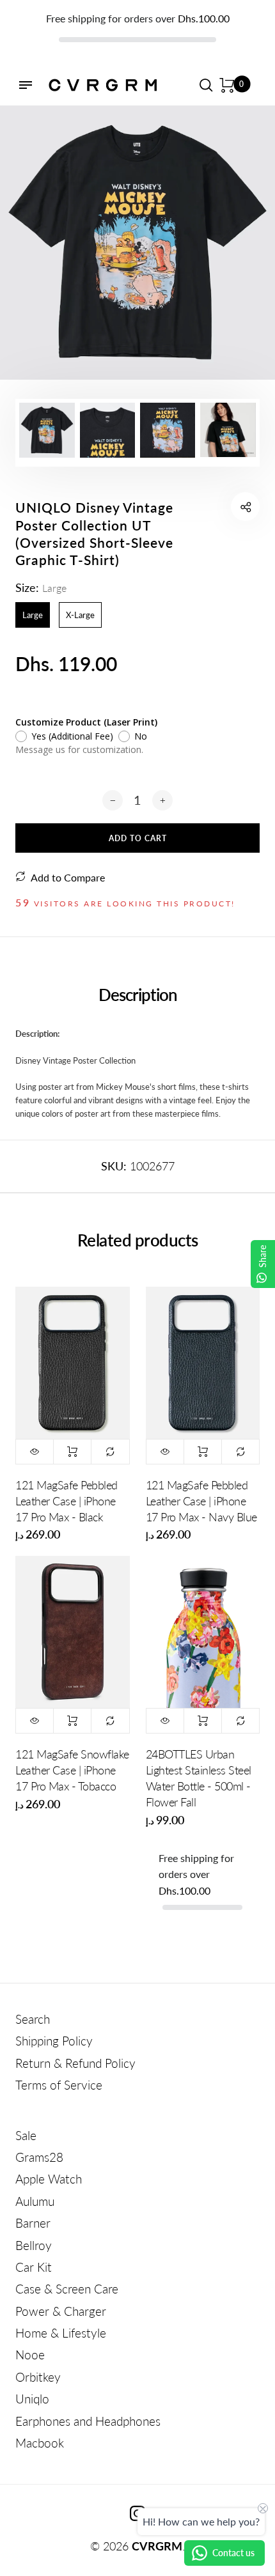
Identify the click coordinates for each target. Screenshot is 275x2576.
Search (33, 2019)
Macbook (40, 2443)
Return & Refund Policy (75, 2063)
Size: (41, 587)
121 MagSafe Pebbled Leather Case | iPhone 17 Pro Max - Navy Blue (201, 1501)
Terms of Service (59, 2085)
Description (138, 995)
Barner (33, 2223)
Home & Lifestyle (61, 2333)
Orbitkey (38, 2377)
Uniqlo (32, 2399)
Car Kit (34, 2267)
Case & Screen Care (67, 2289)
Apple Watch (49, 2179)
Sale (26, 2135)
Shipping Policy (54, 2041)
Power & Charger (61, 2311)
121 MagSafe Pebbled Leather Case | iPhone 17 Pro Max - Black (67, 1501)
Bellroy (34, 2245)
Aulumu (35, 2201)
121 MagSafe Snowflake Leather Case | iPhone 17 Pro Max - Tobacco (72, 1770)
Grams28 (39, 2157)
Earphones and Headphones (88, 2421)
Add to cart (72, 1452)
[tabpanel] (137, 243)
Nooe (30, 2355)
